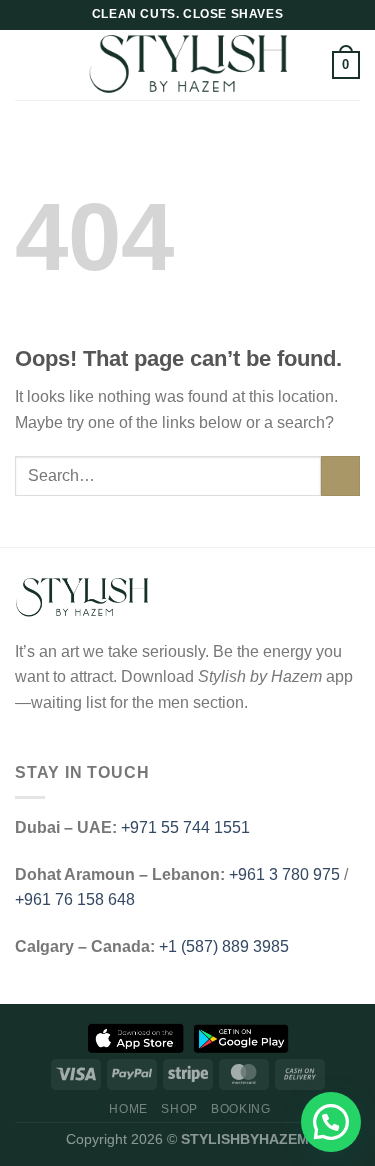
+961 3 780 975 (284, 874)
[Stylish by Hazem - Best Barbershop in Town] (188, 65)
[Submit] (340, 475)
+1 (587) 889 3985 (224, 946)
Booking (240, 1109)
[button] (331, 1122)
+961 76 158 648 (75, 899)
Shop (179, 1109)
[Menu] (27, 64)
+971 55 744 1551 (185, 827)
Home (128, 1109)
